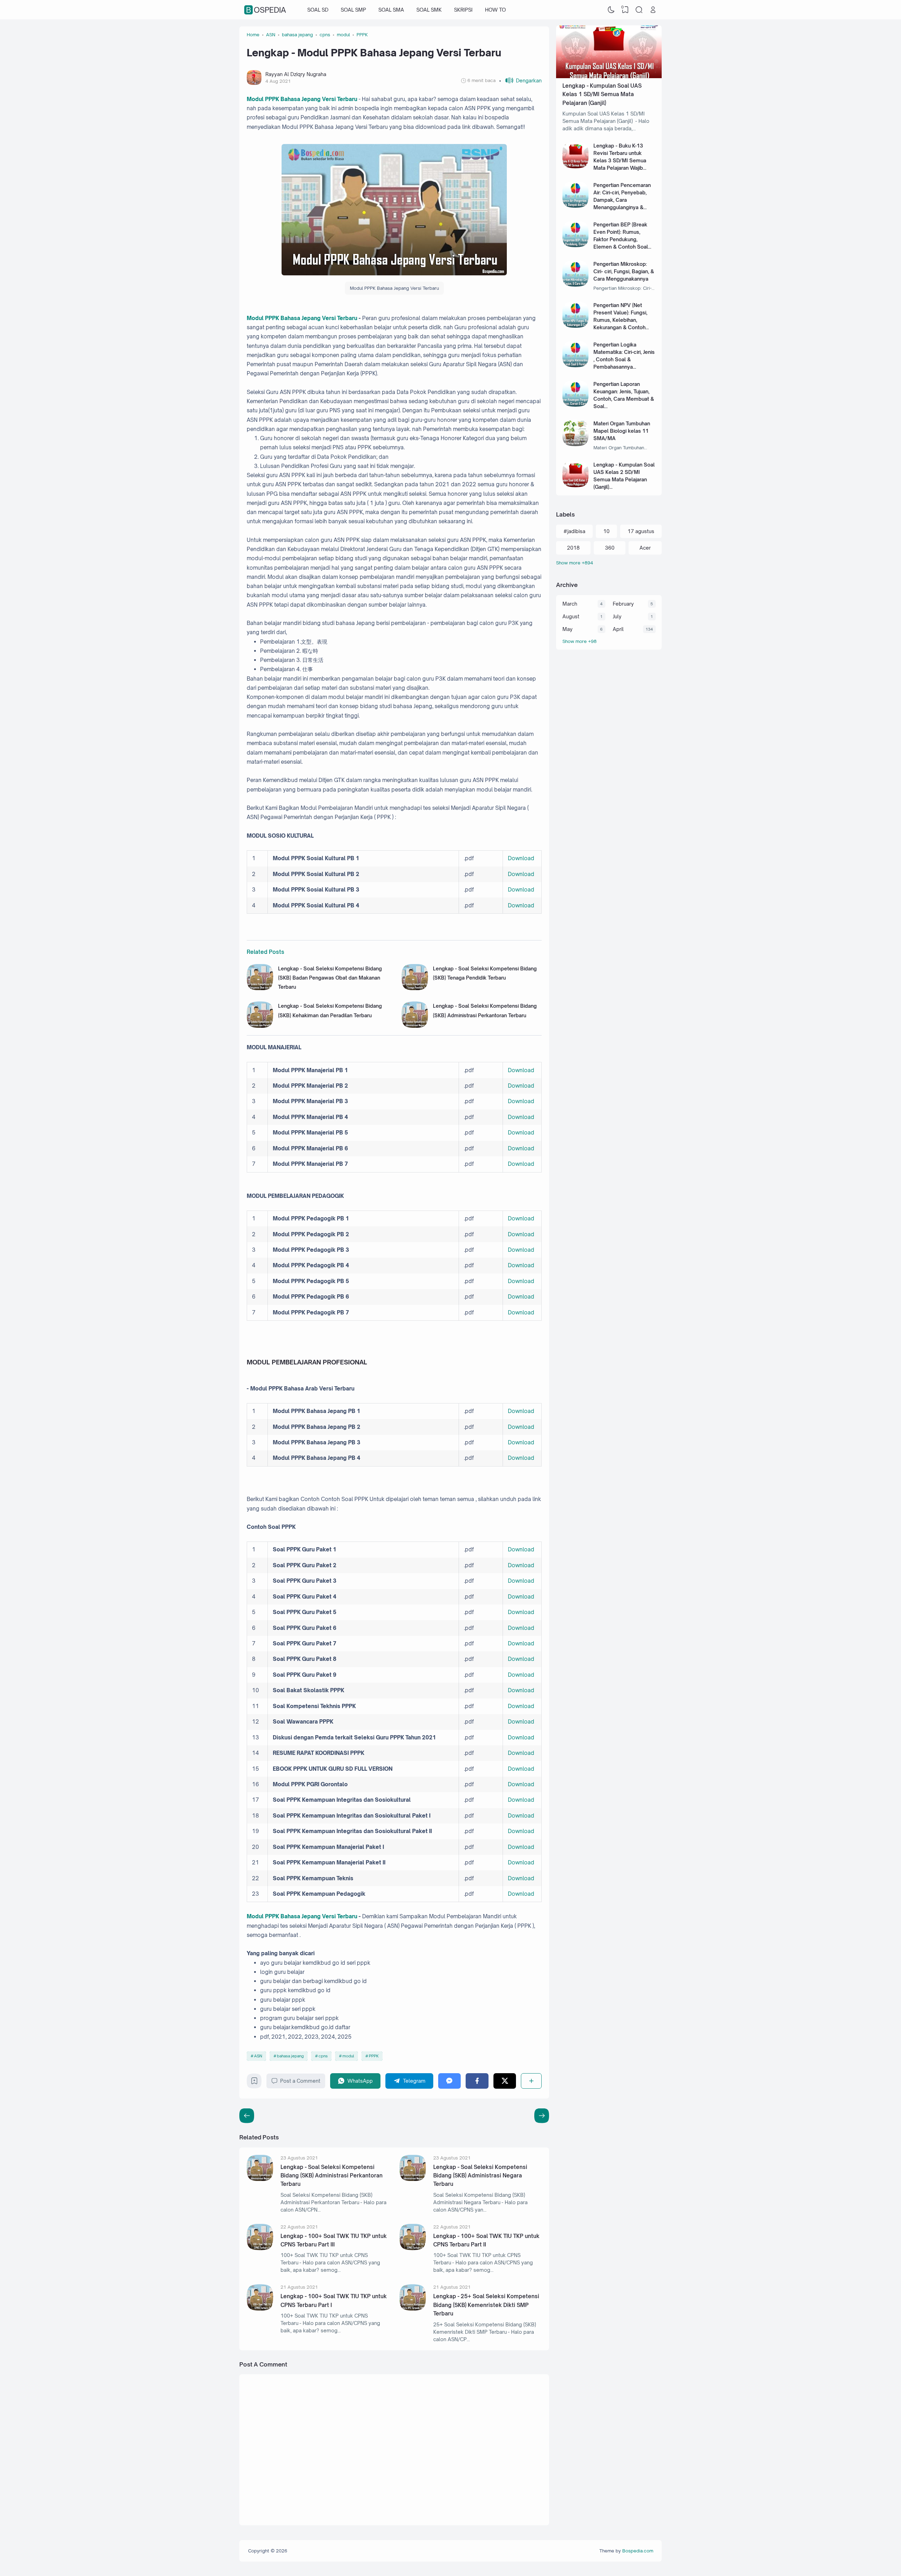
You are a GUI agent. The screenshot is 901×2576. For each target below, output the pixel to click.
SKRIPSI (463, 10)
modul (348, 2056)
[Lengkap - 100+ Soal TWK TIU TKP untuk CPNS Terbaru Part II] (413, 2248)
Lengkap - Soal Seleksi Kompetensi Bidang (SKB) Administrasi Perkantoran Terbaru (332, 2176)
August (571, 616)
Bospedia (266, 10)
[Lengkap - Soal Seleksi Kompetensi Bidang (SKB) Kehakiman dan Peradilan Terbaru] (260, 1026)
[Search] (639, 10)
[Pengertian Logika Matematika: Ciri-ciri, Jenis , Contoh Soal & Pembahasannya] (576, 365)
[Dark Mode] (611, 10)
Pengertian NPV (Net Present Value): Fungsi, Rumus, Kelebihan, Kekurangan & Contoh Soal (620, 320)
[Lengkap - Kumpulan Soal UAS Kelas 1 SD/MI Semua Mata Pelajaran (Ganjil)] (609, 76)
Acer (645, 548)
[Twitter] (505, 2081)
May (568, 629)
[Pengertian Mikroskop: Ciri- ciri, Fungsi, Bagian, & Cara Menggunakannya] (576, 285)
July (617, 616)
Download (521, 858)
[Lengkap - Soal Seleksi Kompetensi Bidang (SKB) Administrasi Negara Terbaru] (413, 2179)
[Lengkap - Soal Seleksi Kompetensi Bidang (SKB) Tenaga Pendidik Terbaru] (415, 988)
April (618, 629)
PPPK (374, 2056)
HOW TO (495, 10)
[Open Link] (653, 10)
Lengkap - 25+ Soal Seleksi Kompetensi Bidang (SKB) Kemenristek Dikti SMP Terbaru (486, 2305)
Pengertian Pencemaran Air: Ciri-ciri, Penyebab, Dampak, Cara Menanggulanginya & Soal (622, 200)
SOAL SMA (391, 10)
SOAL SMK (429, 10)
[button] (520, 80)
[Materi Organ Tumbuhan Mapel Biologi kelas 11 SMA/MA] (576, 444)
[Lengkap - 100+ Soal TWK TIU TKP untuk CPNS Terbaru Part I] (260, 2309)
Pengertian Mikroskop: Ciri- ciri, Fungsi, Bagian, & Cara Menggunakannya (624, 271)
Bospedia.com (638, 2551)
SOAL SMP (353, 10)
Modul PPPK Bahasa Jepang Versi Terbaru (302, 99)
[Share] (531, 2081)
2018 (573, 548)
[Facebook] (477, 2081)
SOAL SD (318, 10)
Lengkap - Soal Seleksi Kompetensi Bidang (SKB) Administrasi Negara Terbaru (480, 2176)
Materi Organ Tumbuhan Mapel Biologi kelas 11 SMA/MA (622, 431)
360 (610, 548)
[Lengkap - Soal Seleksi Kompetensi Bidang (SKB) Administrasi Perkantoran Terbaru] (415, 1026)
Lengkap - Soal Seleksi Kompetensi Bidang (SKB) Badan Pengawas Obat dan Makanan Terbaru (330, 978)
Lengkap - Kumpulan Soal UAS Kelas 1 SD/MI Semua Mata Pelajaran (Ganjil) (602, 94)
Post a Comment (300, 2081)
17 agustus (641, 531)
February (623, 604)
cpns (323, 2056)
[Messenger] (450, 2081)
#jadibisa (574, 531)
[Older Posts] (247, 2116)
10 (606, 531)
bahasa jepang (290, 2056)
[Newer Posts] (542, 2116)
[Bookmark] (254, 2083)
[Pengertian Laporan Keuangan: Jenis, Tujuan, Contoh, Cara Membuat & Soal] (576, 405)
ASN (258, 2056)
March (570, 604)
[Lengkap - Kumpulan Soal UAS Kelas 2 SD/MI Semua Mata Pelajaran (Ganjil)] (576, 485)
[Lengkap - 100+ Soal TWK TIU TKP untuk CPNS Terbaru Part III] (260, 2248)
